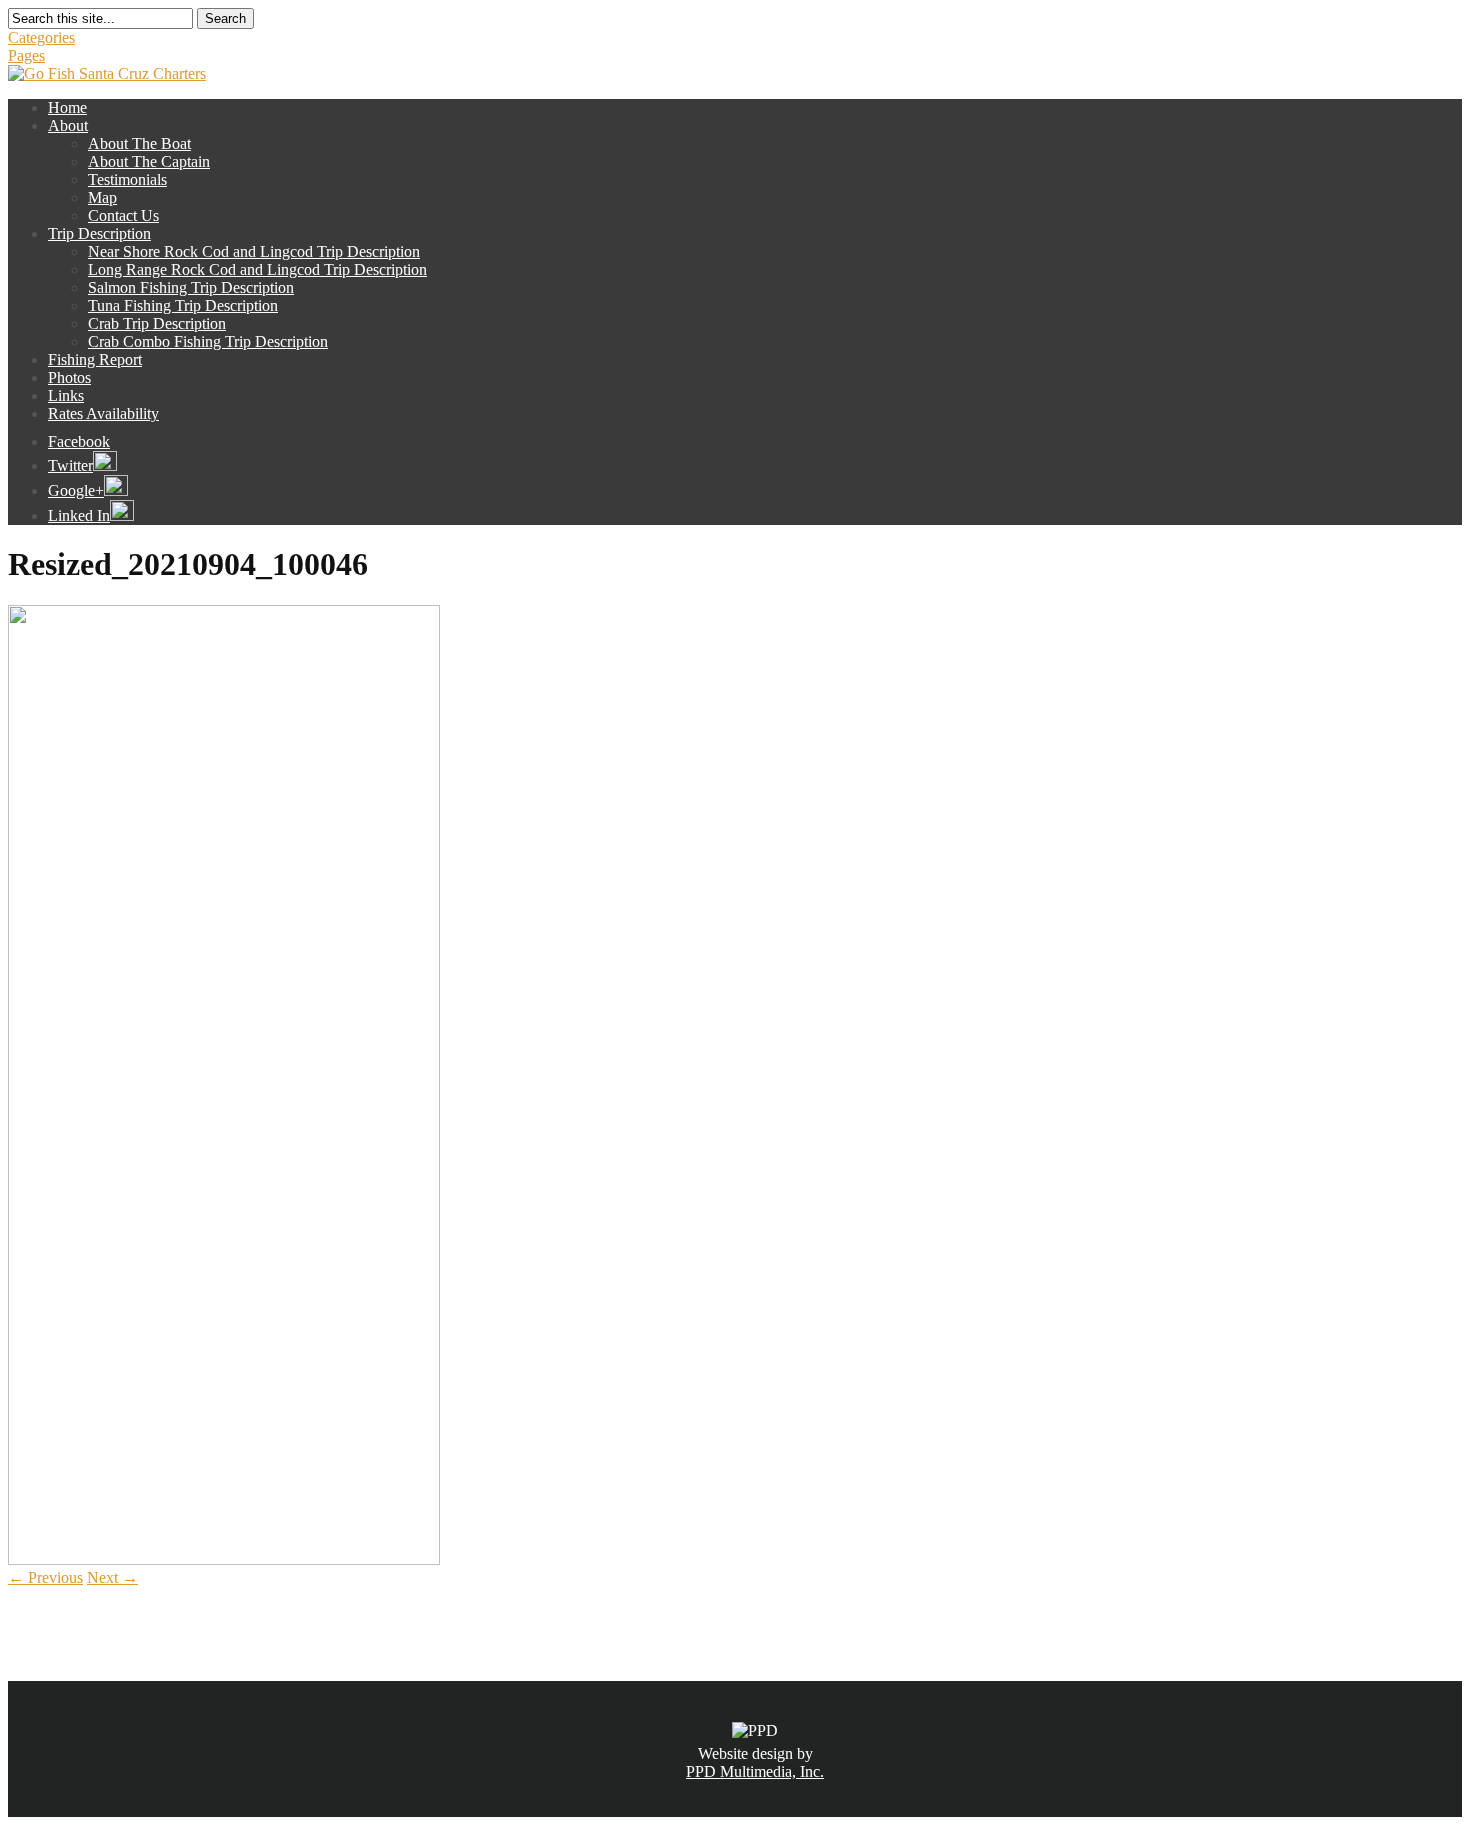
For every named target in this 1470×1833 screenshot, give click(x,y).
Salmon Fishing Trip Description (191, 287)
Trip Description (99, 233)
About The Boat (139, 143)
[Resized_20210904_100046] (224, 1559)
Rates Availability (103, 413)
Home (67, 107)
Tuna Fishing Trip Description (183, 305)
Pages (26, 55)
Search (225, 18)
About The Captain (149, 161)
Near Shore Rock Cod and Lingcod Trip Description (254, 251)
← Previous (45, 1577)
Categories (41, 37)
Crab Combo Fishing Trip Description (208, 341)
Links (66, 395)
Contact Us (123, 215)
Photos (69, 377)
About (68, 125)
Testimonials (127, 179)
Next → (112, 1577)
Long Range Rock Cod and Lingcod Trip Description (257, 269)
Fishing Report (95, 359)
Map (102, 197)
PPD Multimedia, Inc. (755, 1771)
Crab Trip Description (157, 323)
